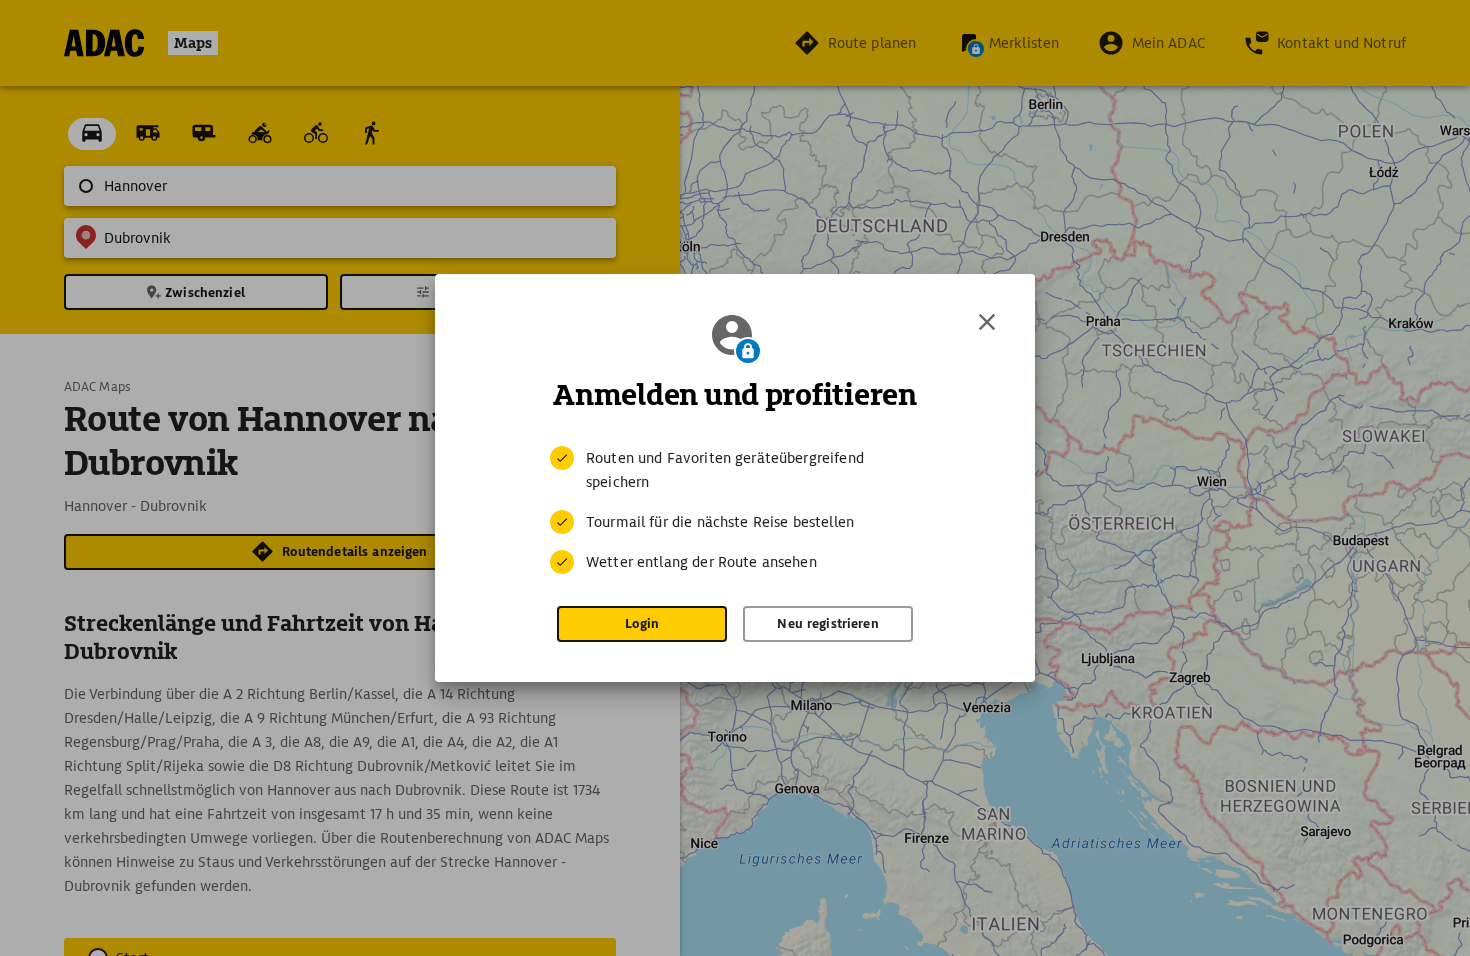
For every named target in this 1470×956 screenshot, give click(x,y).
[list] (735, 510)
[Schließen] (987, 322)
